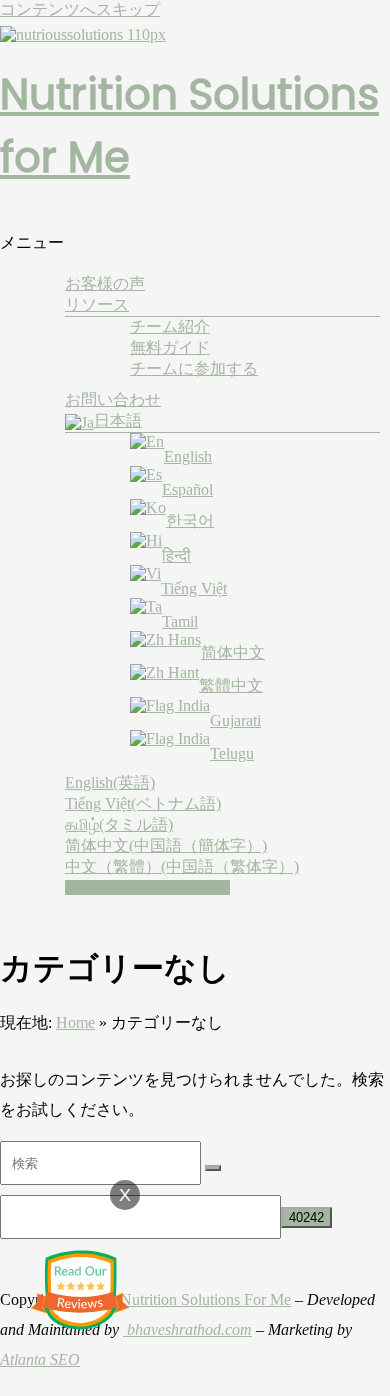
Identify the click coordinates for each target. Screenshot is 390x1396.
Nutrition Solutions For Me (205, 1299)
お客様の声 (105, 283)
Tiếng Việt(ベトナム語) (143, 803)
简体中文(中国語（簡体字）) (166, 845)
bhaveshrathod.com (187, 1329)
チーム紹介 (170, 326)
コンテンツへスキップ (80, 9)
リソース (97, 304)
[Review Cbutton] (80, 1290)
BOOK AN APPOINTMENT (147, 887)
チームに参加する (194, 368)
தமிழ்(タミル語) (119, 824)
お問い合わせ (113, 399)
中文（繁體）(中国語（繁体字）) (182, 866)
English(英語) (110, 782)
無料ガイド (170, 347)
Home (75, 1022)
